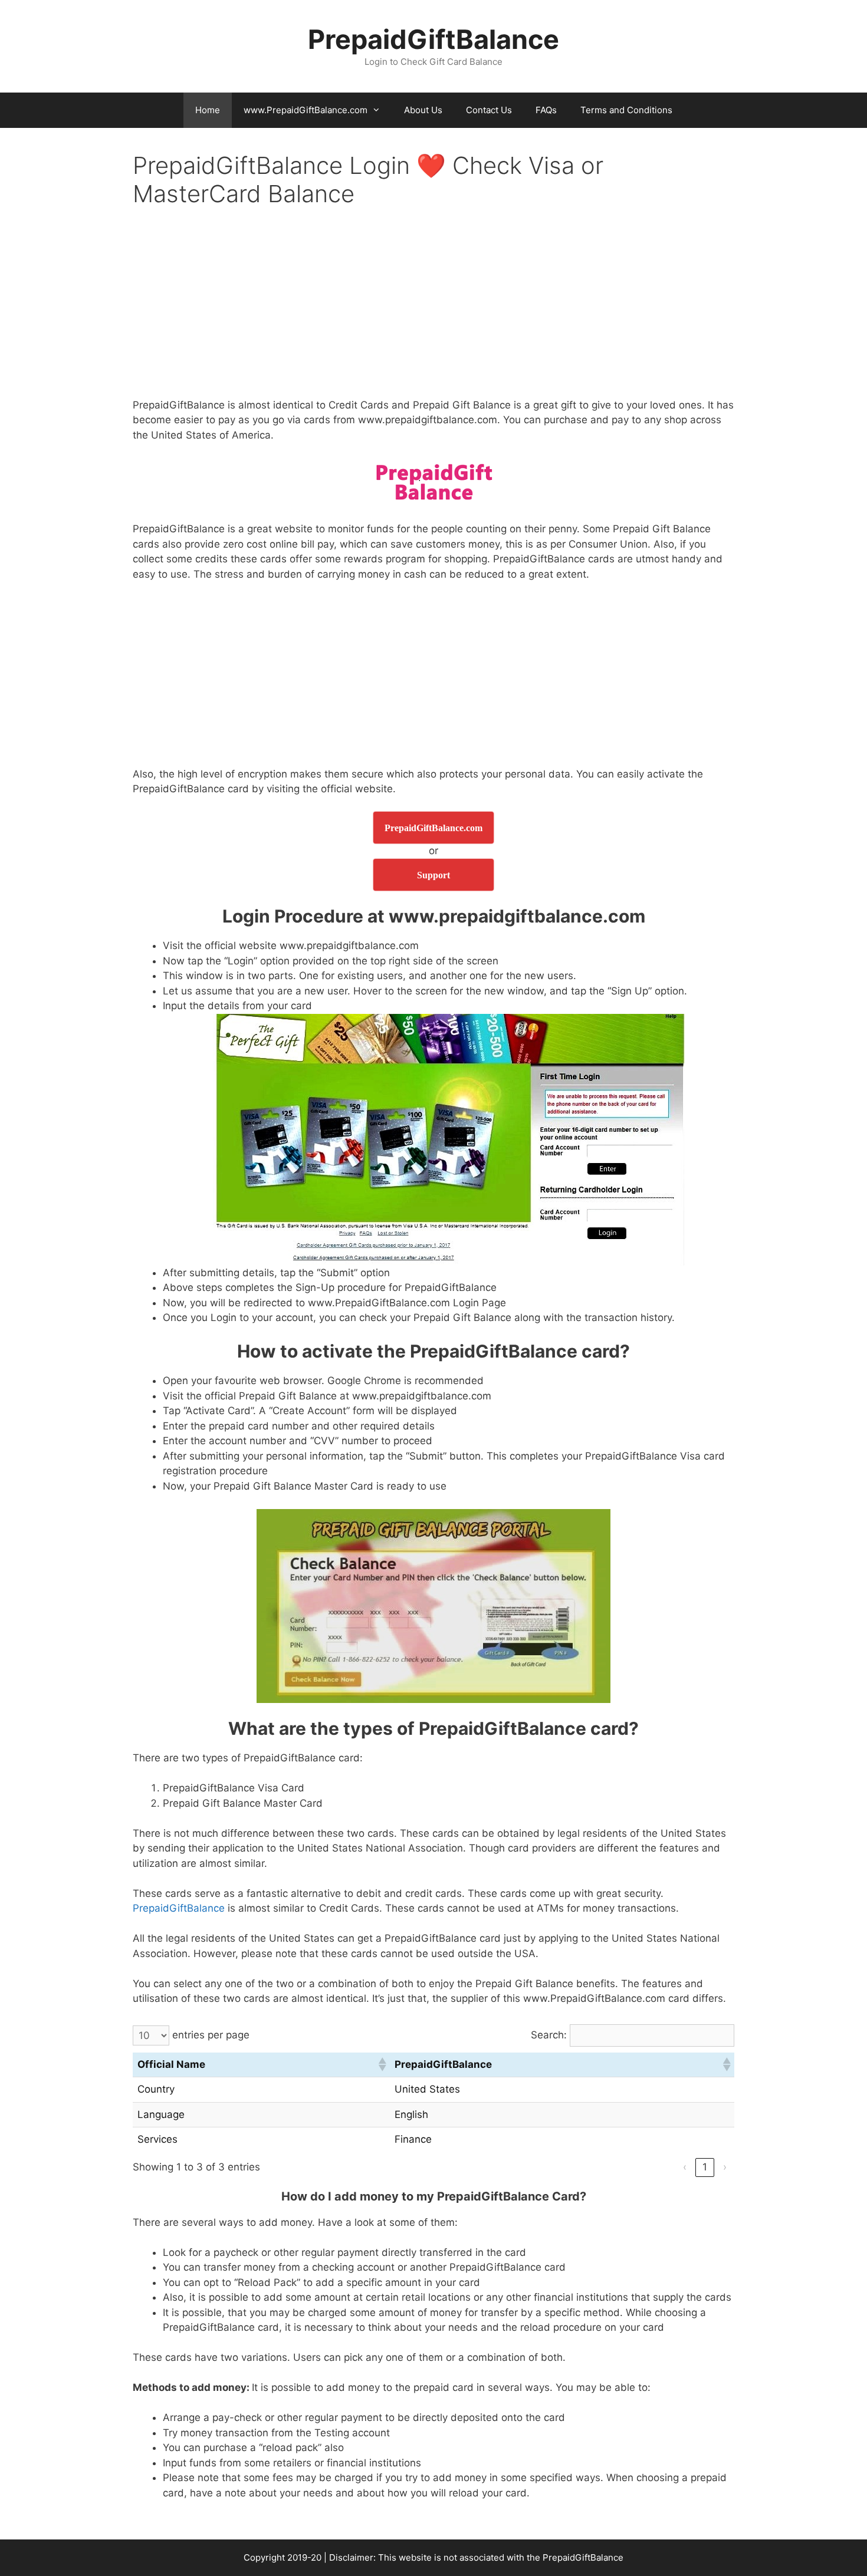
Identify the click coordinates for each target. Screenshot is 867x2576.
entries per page (211, 2035)
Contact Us (489, 110)
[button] (382, 2064)
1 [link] (705, 2167)
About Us (423, 110)
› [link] (725, 2167)
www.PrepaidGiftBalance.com (306, 110)
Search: (549, 2035)
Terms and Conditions (626, 110)
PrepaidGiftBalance (433, 39)
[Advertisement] (433, 311)
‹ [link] (685, 2167)
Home (208, 110)
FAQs (546, 110)
